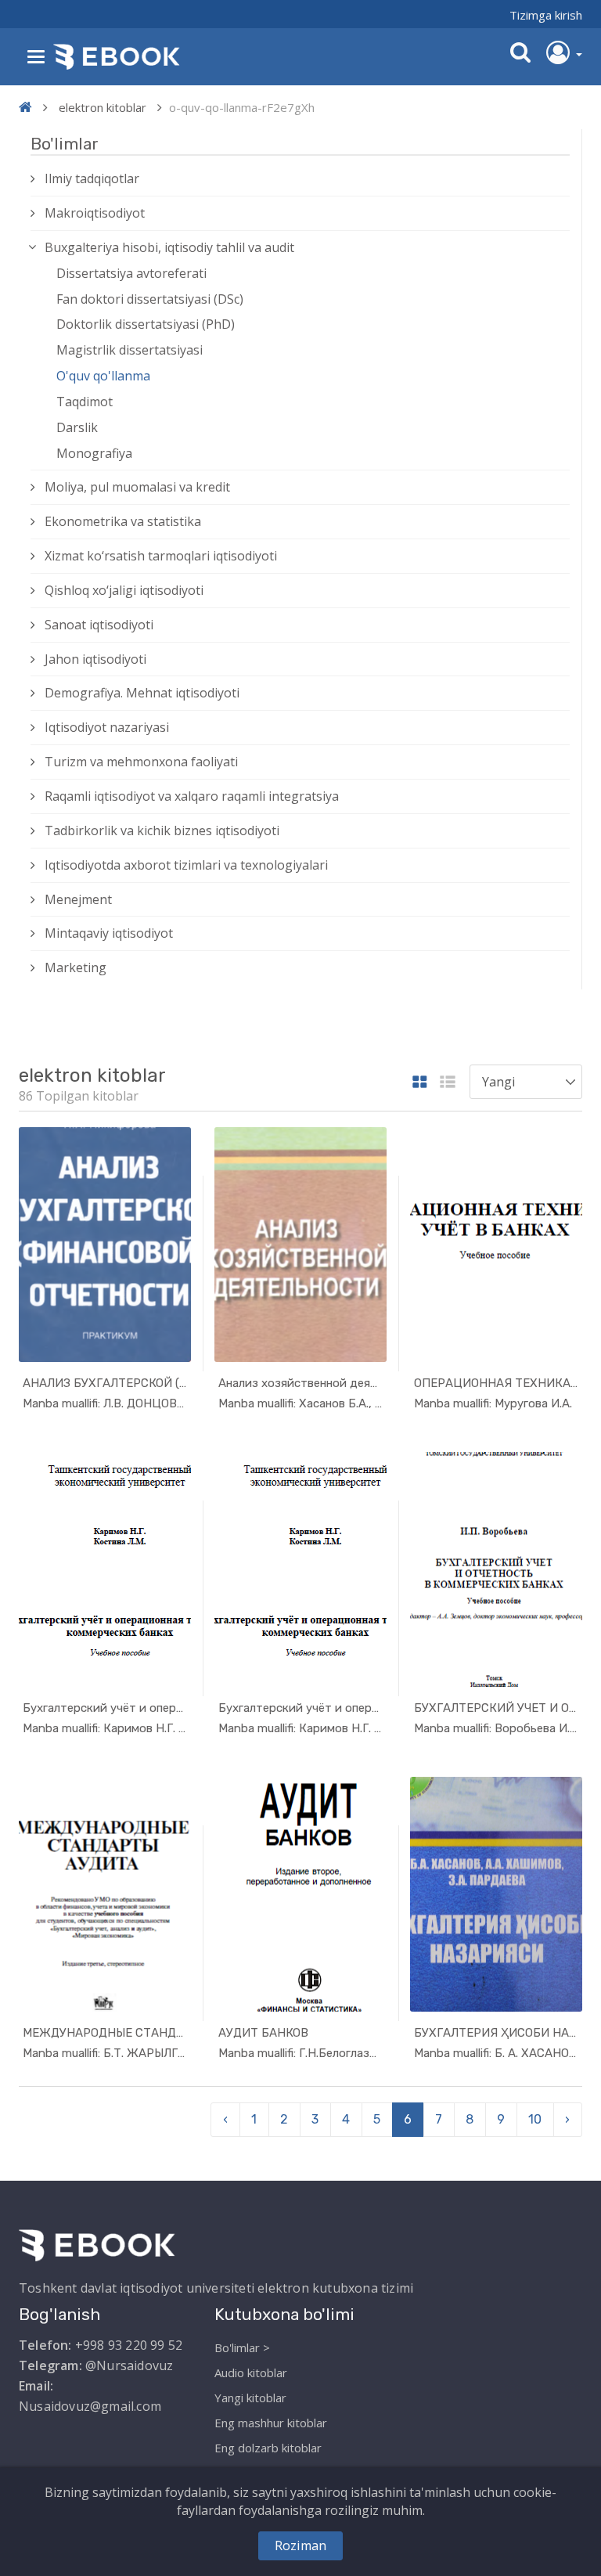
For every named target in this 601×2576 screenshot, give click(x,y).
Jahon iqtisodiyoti (95, 659)
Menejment (78, 899)
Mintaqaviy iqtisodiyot (109, 933)
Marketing (76, 967)
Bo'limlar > (242, 2347)
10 (535, 2119)
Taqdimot (85, 402)
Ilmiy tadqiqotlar (92, 178)
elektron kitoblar (103, 107)
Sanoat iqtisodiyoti (99, 625)
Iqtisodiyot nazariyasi (107, 727)
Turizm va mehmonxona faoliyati (141, 762)
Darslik (77, 427)
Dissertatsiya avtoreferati (131, 273)
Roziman (300, 2545)
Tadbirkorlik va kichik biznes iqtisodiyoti (162, 830)
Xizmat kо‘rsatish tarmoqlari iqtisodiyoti (161, 556)
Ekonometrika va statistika (123, 521)
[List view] (448, 1083)
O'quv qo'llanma (103, 376)
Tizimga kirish (546, 15)
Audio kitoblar (251, 2372)
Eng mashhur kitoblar (271, 2423)
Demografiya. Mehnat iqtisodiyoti (142, 693)
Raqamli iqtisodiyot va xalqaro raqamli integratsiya (192, 796)
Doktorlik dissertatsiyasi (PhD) (146, 324)
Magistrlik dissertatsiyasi (130, 350)
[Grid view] (420, 1083)
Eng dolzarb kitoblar (268, 2448)
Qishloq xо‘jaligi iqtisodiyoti (124, 590)
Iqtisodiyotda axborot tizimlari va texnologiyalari (186, 865)
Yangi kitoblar (250, 2398)
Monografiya (94, 453)
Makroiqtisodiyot (95, 213)
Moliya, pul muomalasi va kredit (137, 487)
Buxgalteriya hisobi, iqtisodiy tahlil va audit (169, 247)
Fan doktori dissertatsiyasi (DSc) (150, 299)
